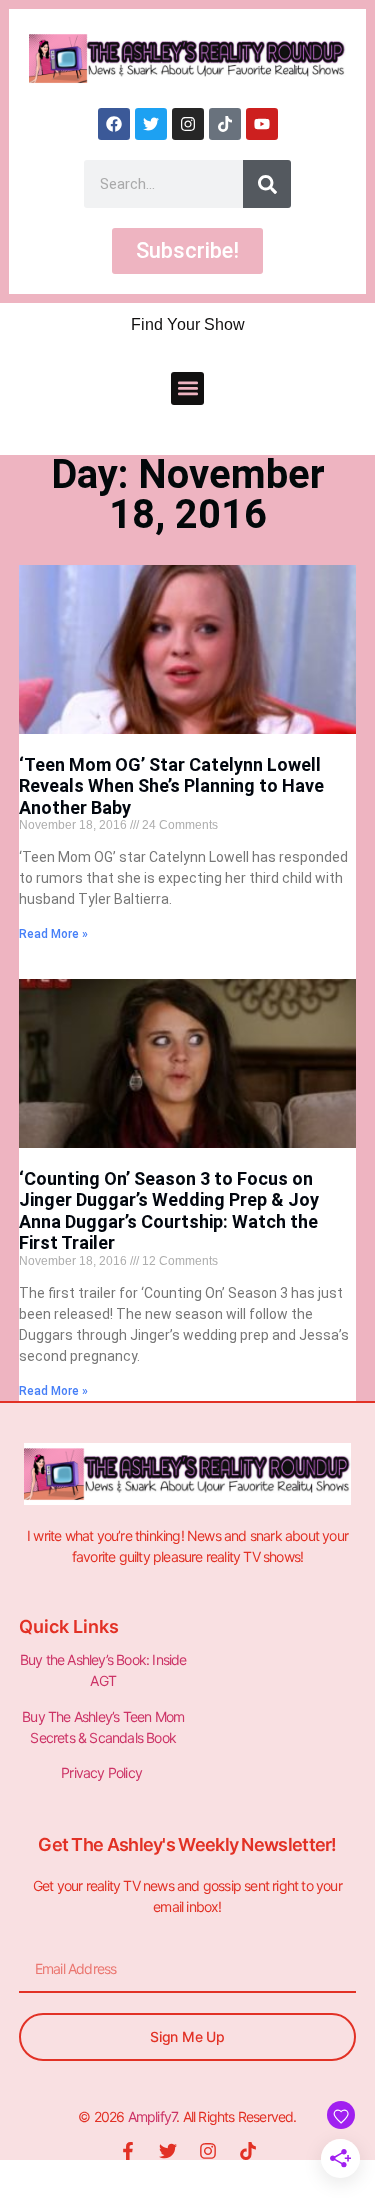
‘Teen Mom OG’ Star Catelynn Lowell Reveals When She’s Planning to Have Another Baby (171, 786)
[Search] (267, 184)
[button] (187, 388)
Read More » (53, 934)
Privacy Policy (103, 1772)
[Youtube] (262, 124)
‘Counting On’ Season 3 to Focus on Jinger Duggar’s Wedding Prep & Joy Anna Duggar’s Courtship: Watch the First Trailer (169, 1211)
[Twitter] (151, 124)
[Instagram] (188, 124)
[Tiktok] (225, 124)
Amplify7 (152, 2116)
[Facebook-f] (128, 2151)
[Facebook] (114, 124)
